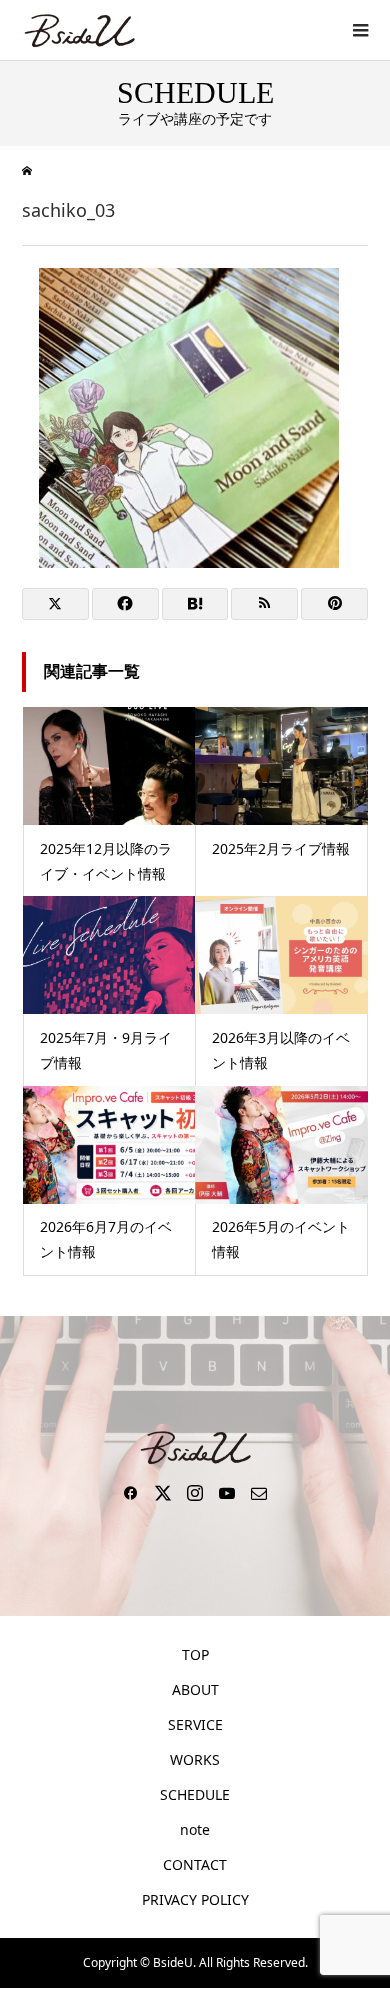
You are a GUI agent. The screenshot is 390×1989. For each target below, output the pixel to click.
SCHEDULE (195, 1794)
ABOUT (195, 1689)
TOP (195, 1654)
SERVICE (195, 1724)
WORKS (195, 1759)
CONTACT (195, 1864)
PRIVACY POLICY (195, 1899)
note (195, 1829)
